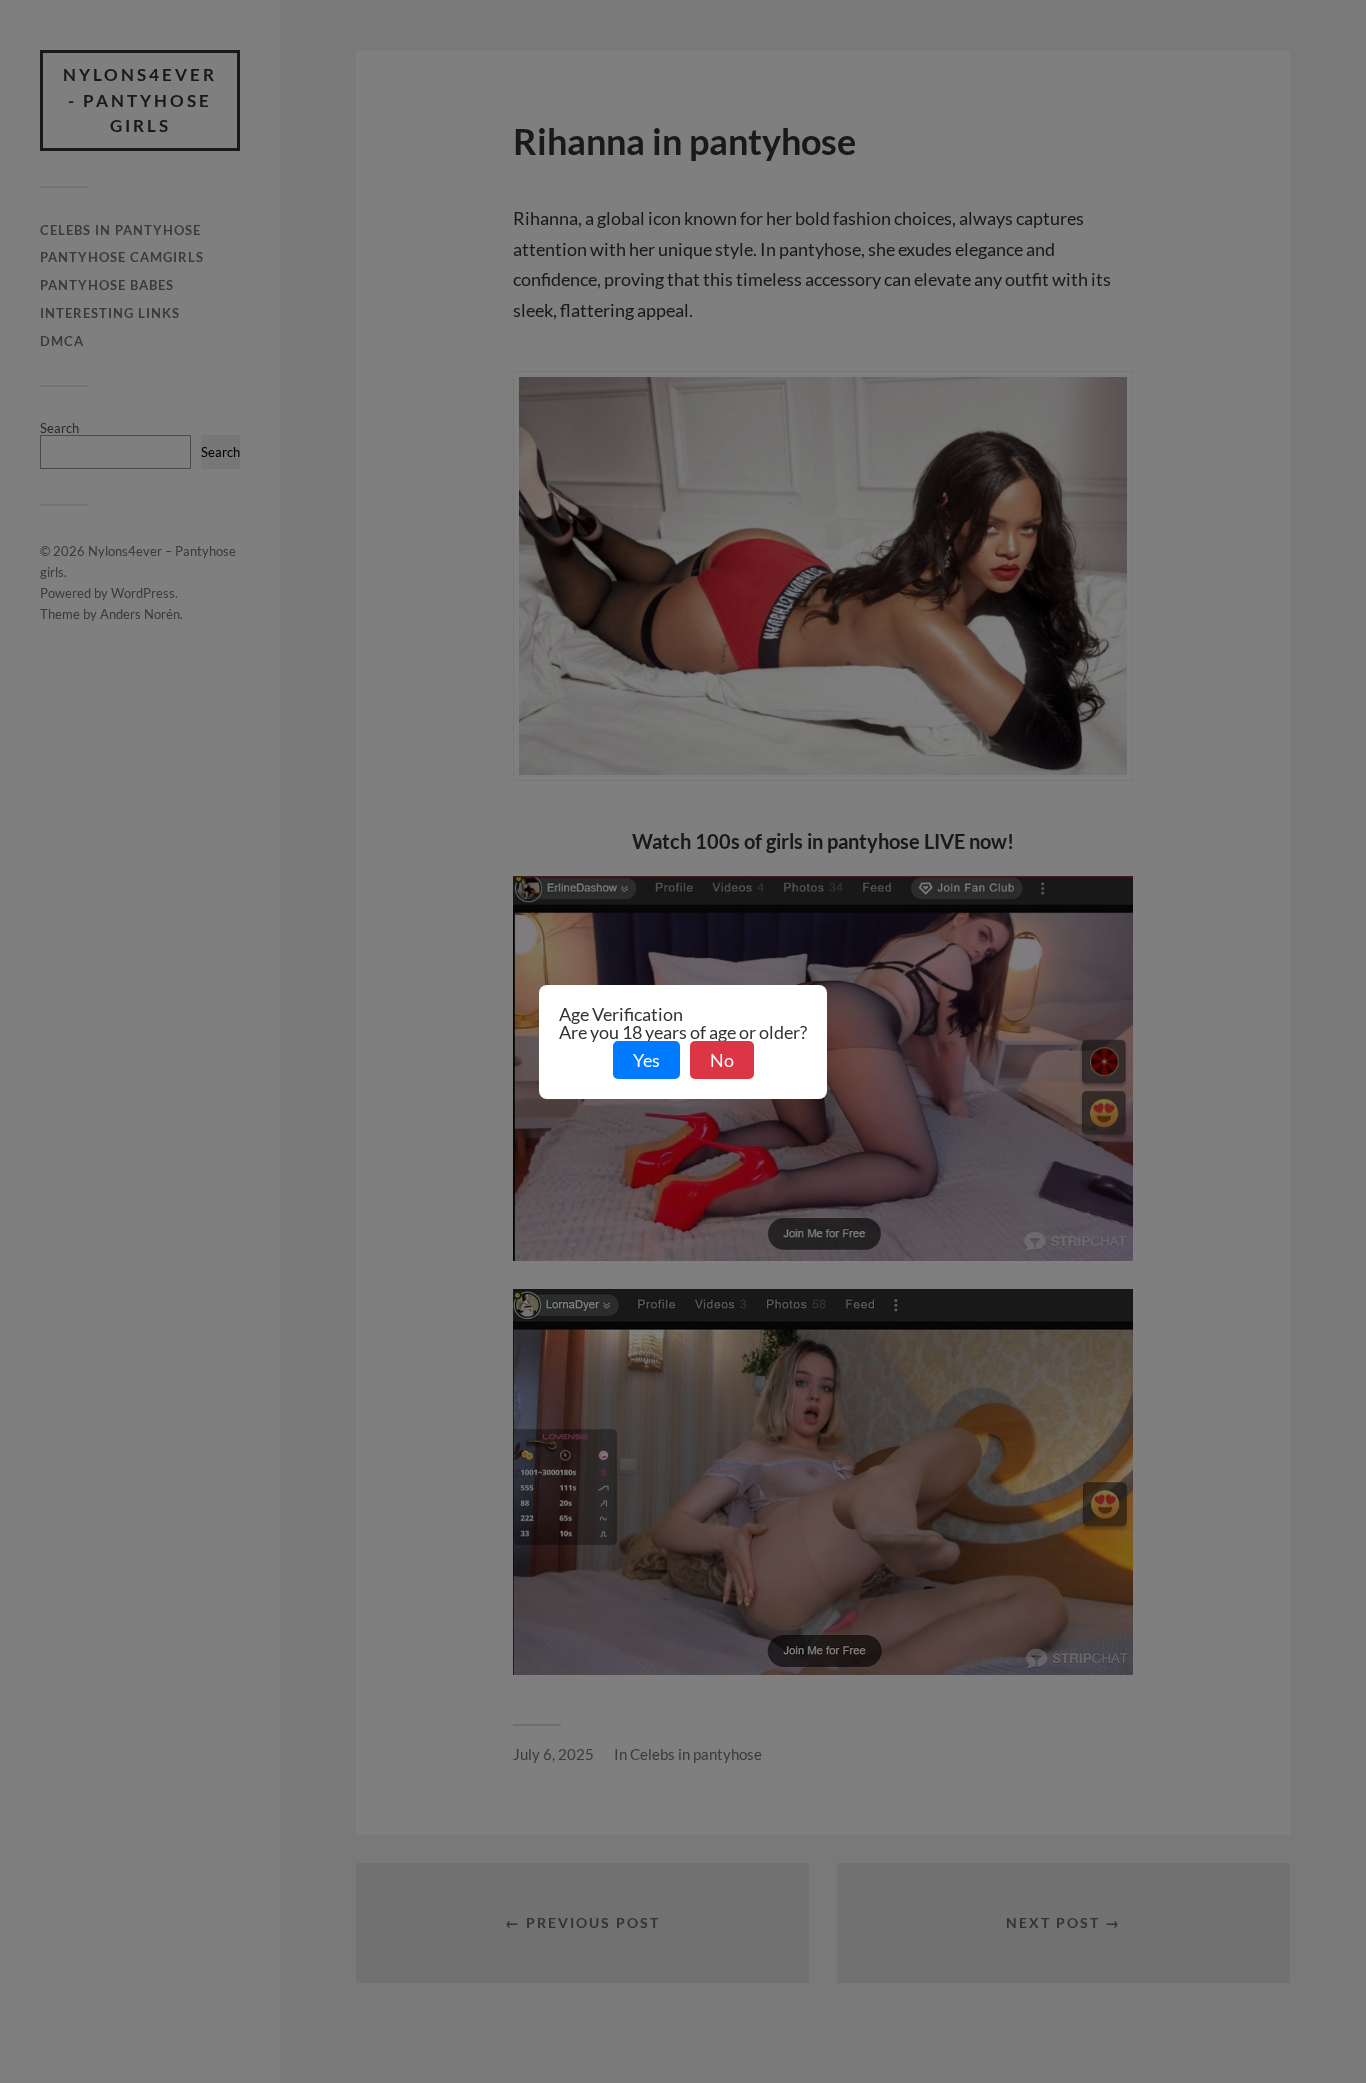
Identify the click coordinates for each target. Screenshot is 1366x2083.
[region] (260, 1953)
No (722, 1060)
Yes (646, 1060)
